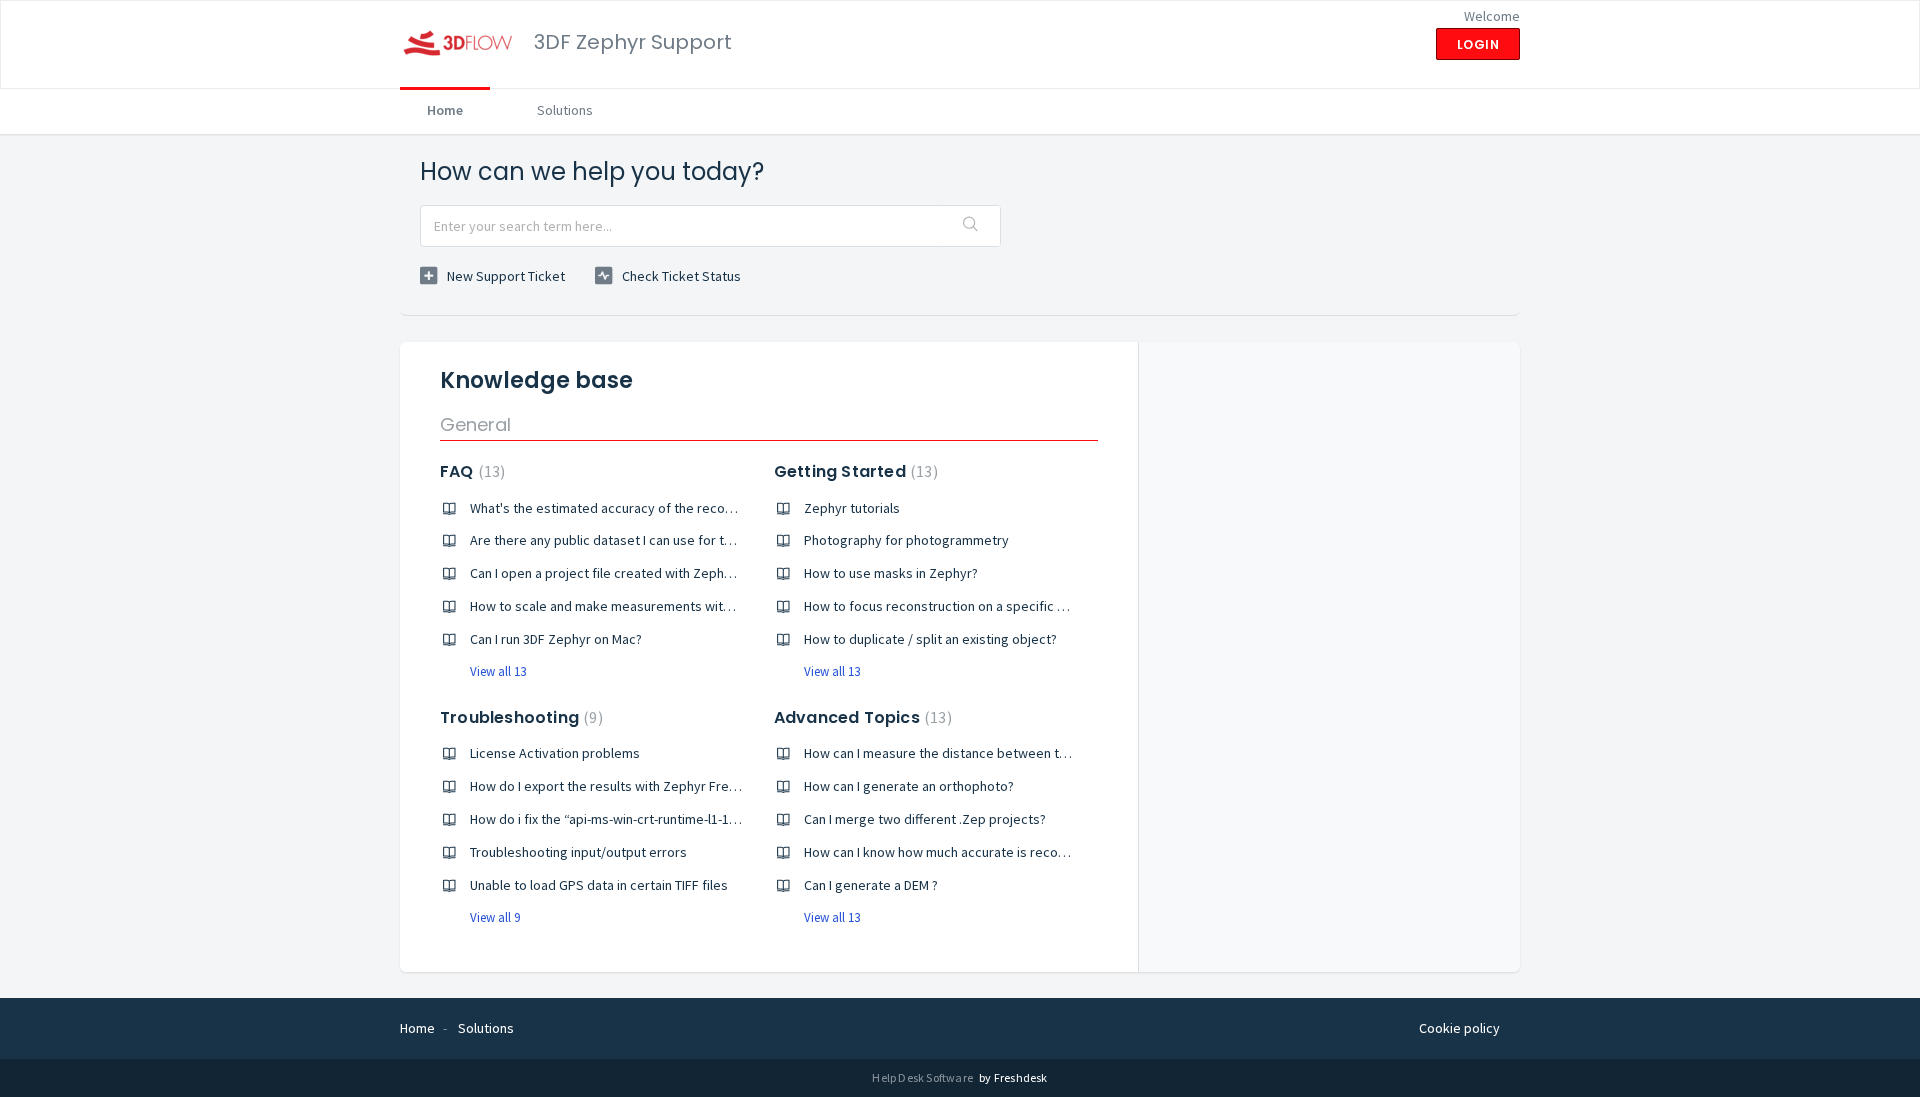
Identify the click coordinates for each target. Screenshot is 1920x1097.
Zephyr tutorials (852, 508)
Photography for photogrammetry (906, 540)
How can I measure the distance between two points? (964, 753)
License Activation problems (555, 753)
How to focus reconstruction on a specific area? (947, 606)
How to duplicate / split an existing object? (930, 639)
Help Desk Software (923, 1077)
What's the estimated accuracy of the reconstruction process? (657, 508)
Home (445, 110)
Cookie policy (1459, 1028)
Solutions (565, 110)
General (475, 424)
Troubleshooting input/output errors (578, 852)
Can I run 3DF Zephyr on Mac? (556, 639)
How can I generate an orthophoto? (909, 786)
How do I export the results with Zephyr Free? (606, 786)
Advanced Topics (860, 717)
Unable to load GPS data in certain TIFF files (599, 885)
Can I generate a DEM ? (871, 885)
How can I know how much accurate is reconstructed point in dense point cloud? (1042, 852)
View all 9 (495, 917)
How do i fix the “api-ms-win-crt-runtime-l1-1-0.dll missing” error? (661, 819)
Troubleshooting (519, 717)
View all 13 (498, 671)
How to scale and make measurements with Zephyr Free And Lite (664, 606)
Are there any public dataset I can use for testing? (618, 540)
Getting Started (853, 471)
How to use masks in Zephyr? (891, 573)
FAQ (470, 471)
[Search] (971, 226)
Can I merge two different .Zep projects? (925, 819)
